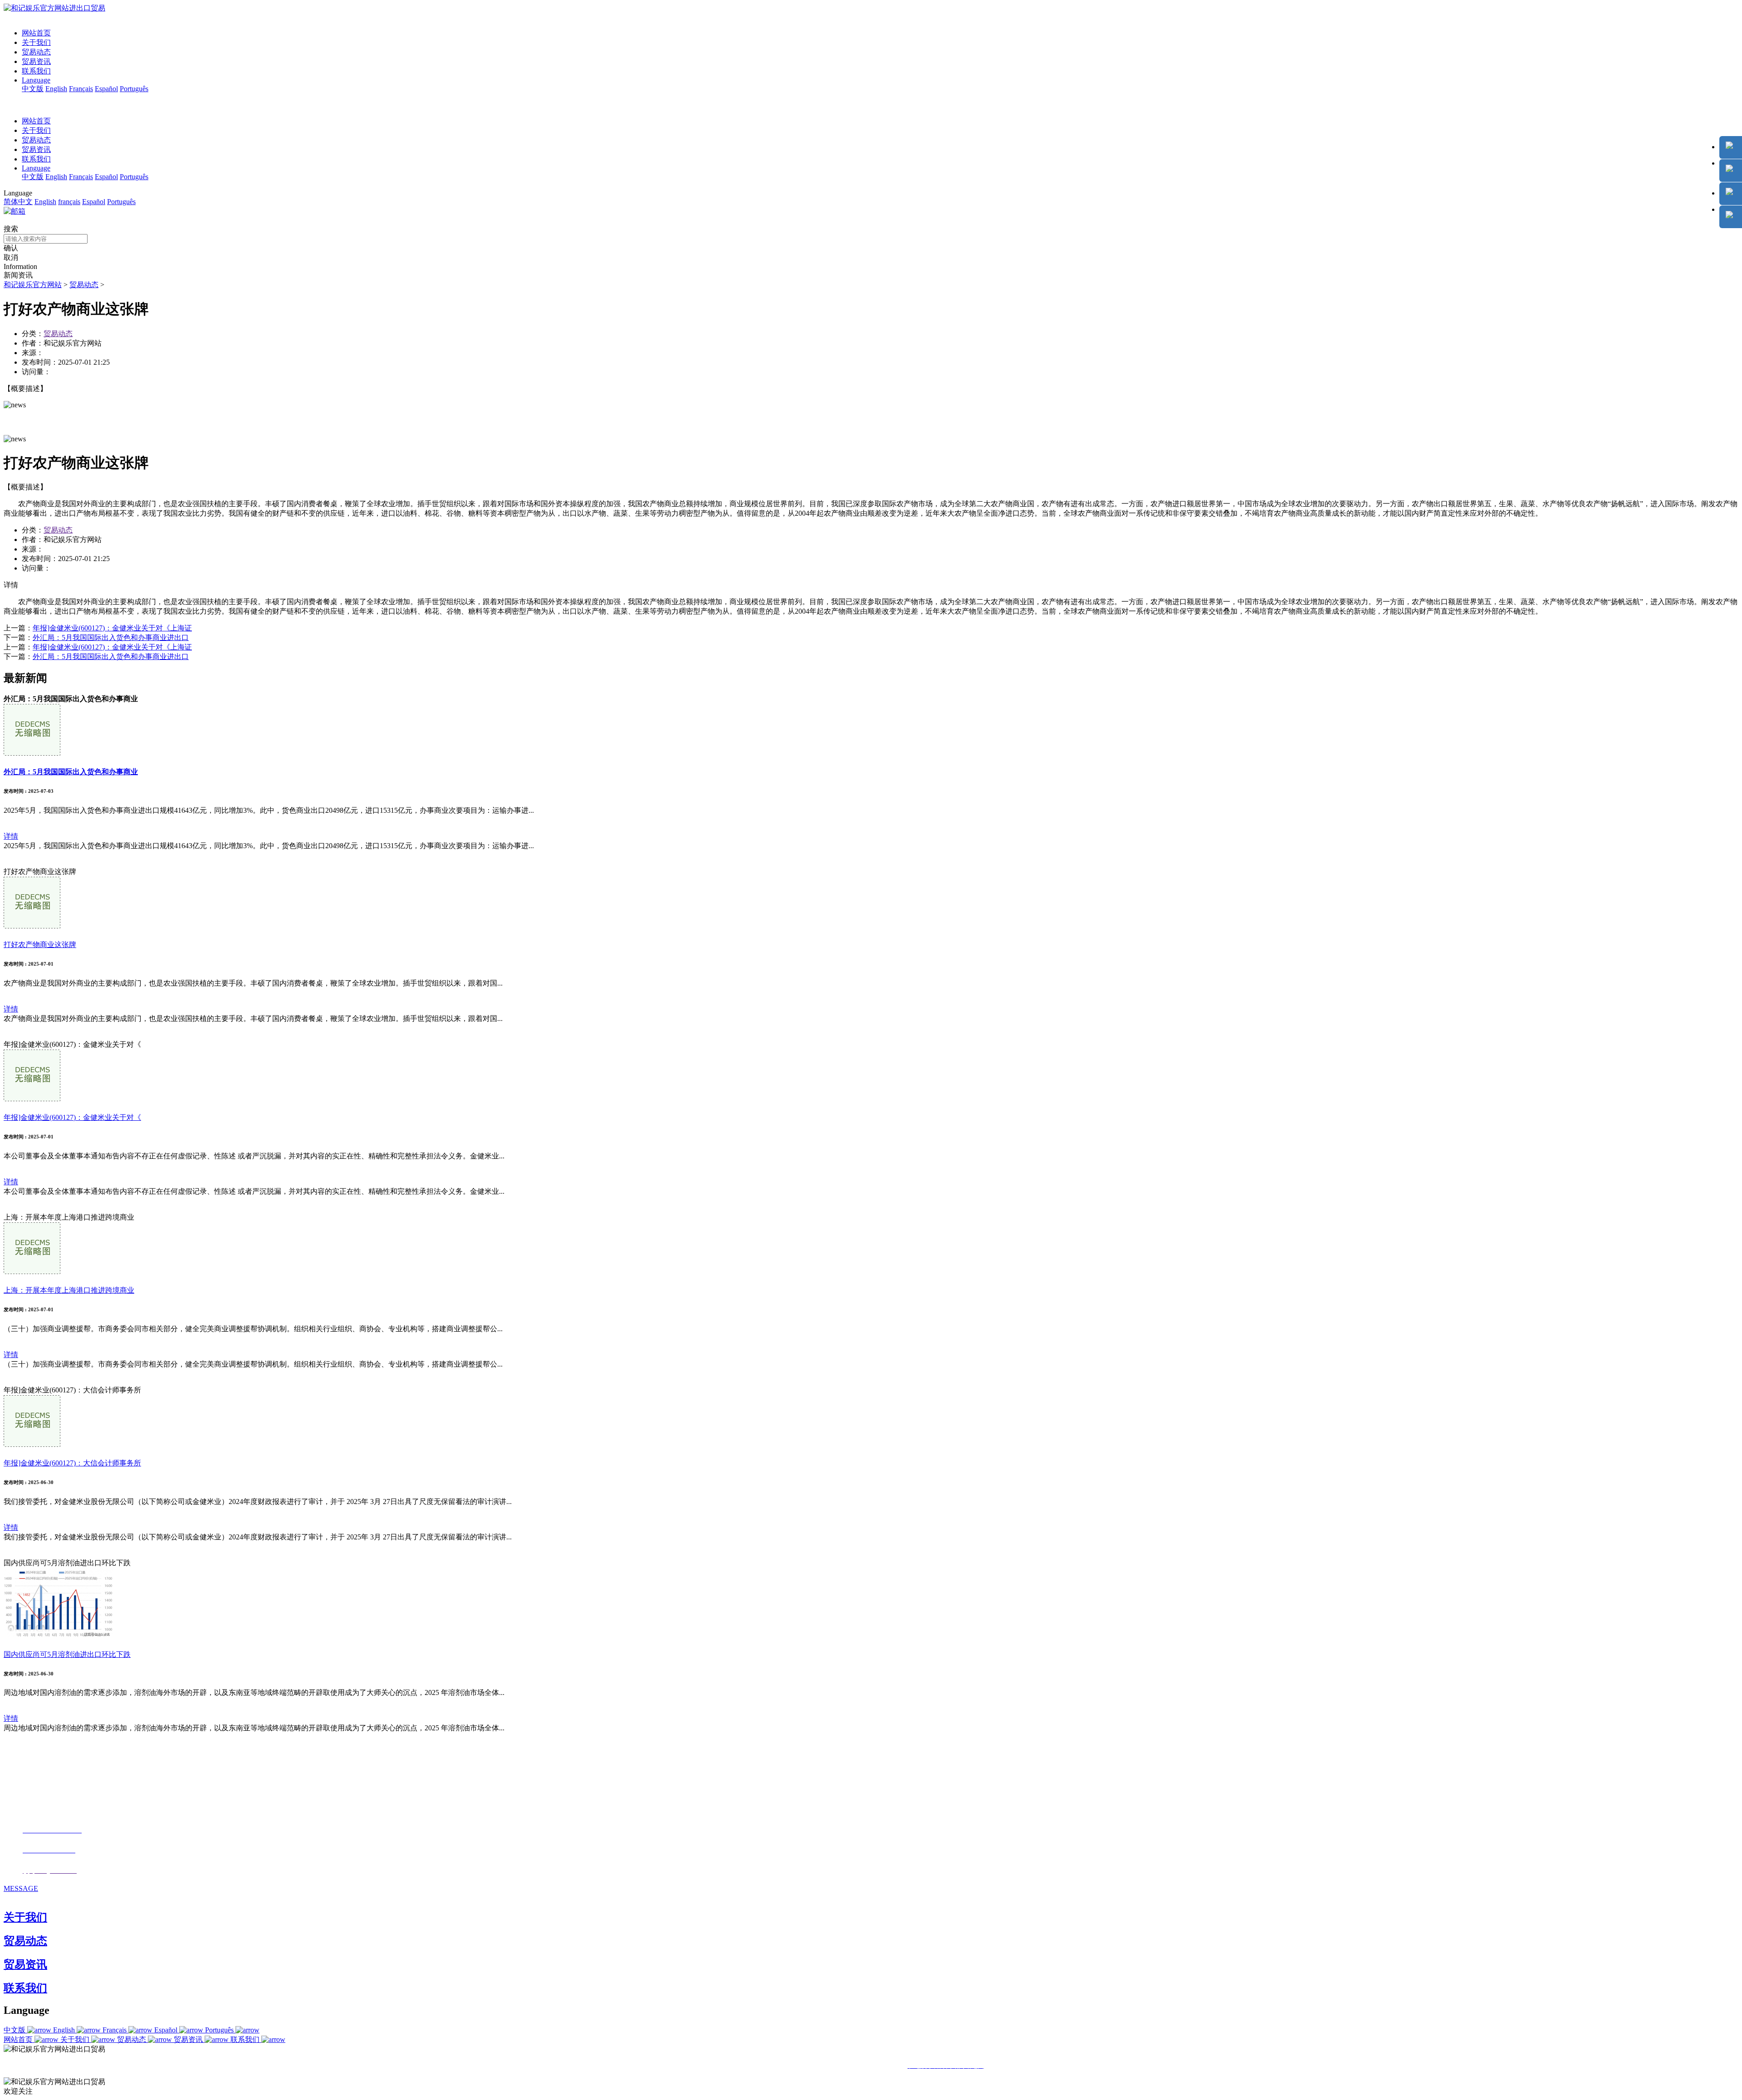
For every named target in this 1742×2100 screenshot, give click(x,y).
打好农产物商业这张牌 (40, 945)
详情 (11, 836)
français (69, 202)
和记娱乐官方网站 (33, 285)
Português (134, 89)
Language (36, 80)
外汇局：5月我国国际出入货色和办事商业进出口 (111, 637)
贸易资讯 (36, 61)
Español (106, 89)
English (56, 89)
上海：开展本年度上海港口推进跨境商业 (69, 1290)
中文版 (33, 89)
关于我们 (36, 42)
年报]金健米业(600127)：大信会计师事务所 (72, 1463)
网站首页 (36, 33)
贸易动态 (36, 52)
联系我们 (36, 71)
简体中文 (18, 202)
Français (81, 89)
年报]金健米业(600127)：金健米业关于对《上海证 (112, 628)
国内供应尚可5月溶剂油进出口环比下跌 (67, 1654)
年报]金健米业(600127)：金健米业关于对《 (72, 1117)
